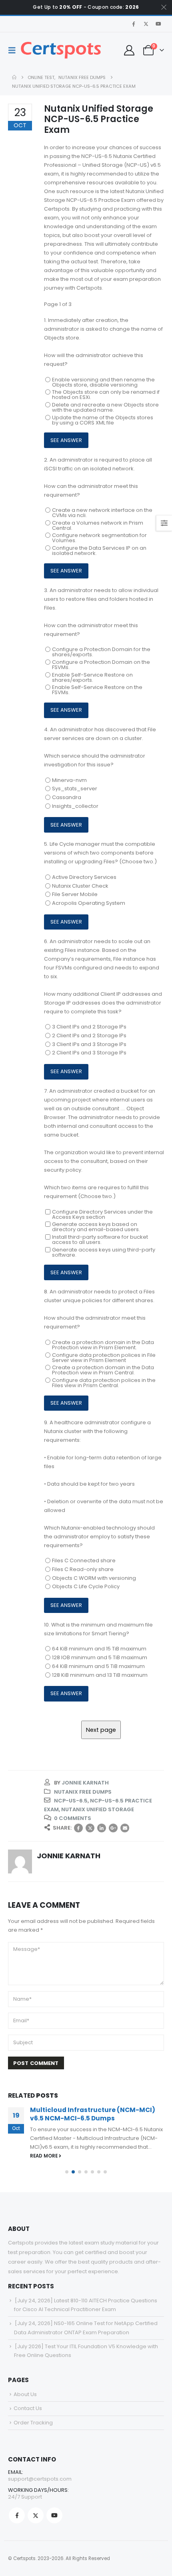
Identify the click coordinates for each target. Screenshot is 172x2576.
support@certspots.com (40, 2479)
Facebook (78, 1828)
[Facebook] (134, 24)
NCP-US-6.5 (71, 1801)
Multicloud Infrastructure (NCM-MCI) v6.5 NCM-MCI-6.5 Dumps (93, 2114)
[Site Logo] (61, 50)
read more (44, 2156)
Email (125, 1828)
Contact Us (28, 2408)
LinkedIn (102, 1828)
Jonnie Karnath (85, 1783)
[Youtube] (158, 24)
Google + (113, 1828)
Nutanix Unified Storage (98, 1809)
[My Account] (129, 50)
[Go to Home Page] (14, 77)
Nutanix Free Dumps (83, 1792)
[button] (14, 50)
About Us (25, 2394)
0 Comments (73, 1818)
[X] (146, 24)
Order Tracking (33, 2423)
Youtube (54, 2515)
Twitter (90, 1828)
